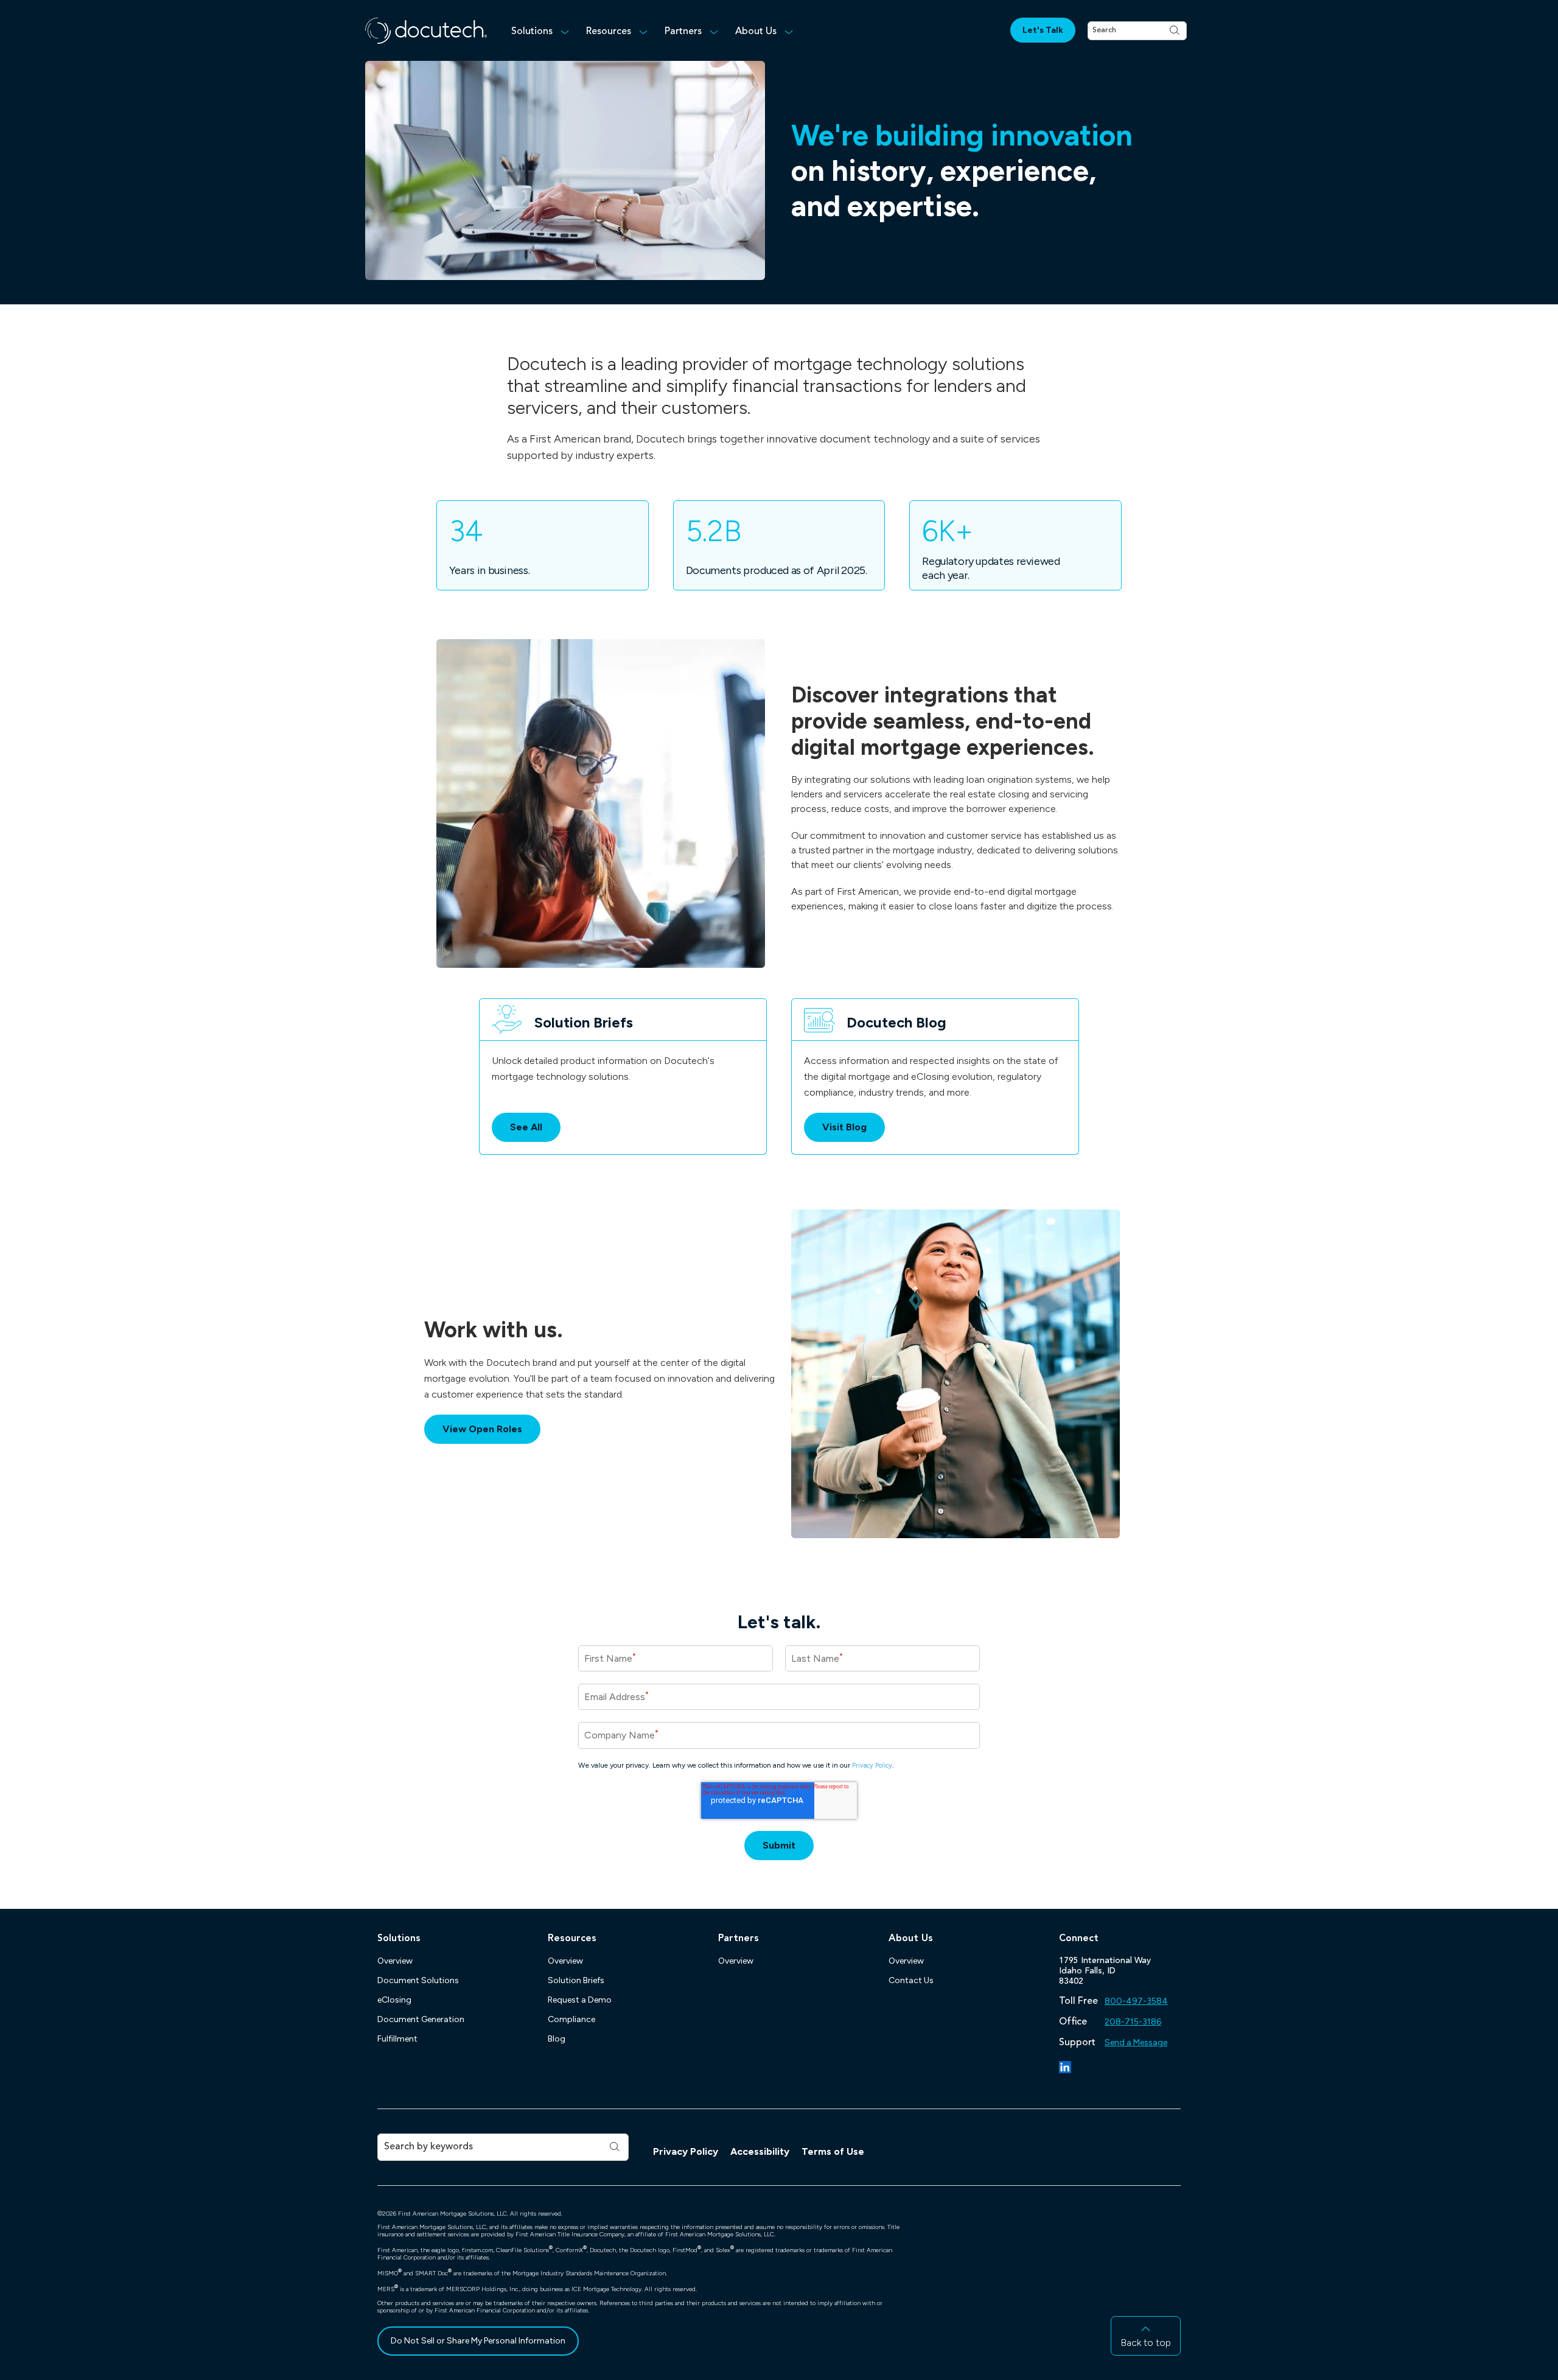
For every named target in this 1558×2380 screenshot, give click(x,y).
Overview (395, 1961)
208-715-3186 (1133, 2022)
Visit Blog (854, 1131)
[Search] (1175, 31)
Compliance (571, 2019)
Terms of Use (833, 2151)
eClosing (394, 2000)
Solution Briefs (576, 1980)
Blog (557, 2039)
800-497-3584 (1136, 2001)
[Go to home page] (426, 31)
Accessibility (760, 2151)
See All (526, 1127)
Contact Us (911, 1980)
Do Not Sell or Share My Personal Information (478, 2341)
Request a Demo (580, 2000)
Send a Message (1136, 2042)
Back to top (1146, 2343)
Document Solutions (418, 1980)
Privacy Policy (686, 2151)
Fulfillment (397, 2039)
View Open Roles (491, 1429)
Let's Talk (1043, 30)
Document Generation (421, 2019)
